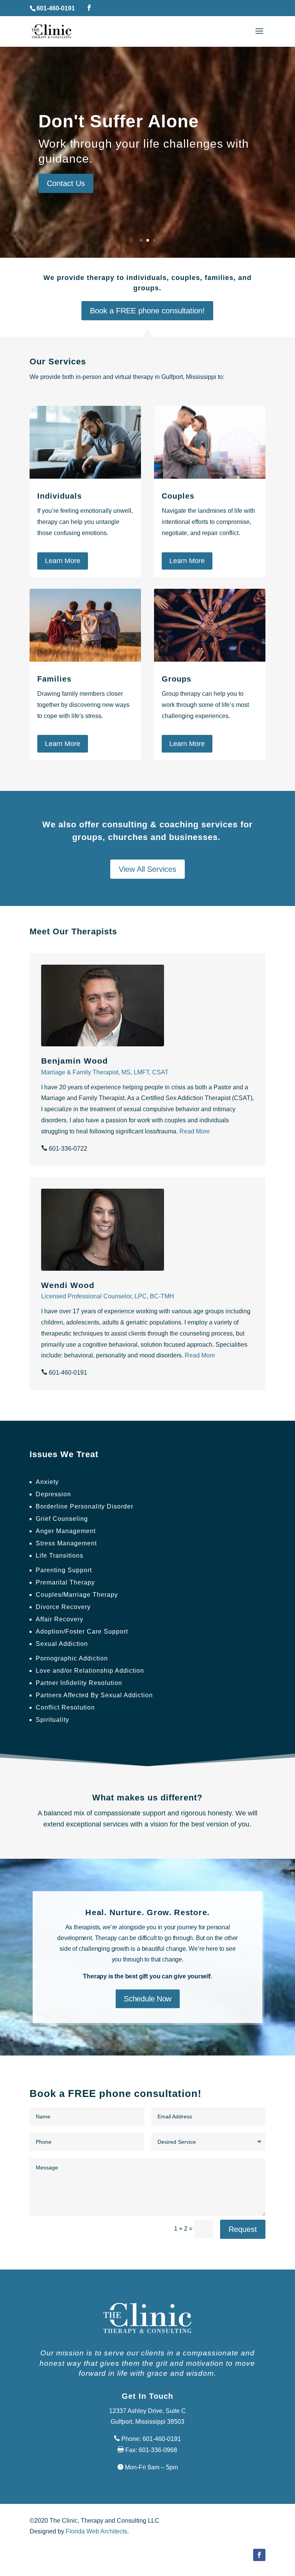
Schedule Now (147, 1999)
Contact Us (66, 183)
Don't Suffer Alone (119, 121)
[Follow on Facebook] (259, 2555)
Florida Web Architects (96, 2531)
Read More (195, 1131)
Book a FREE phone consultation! (147, 311)
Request (243, 2229)
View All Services (147, 869)
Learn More (63, 561)
